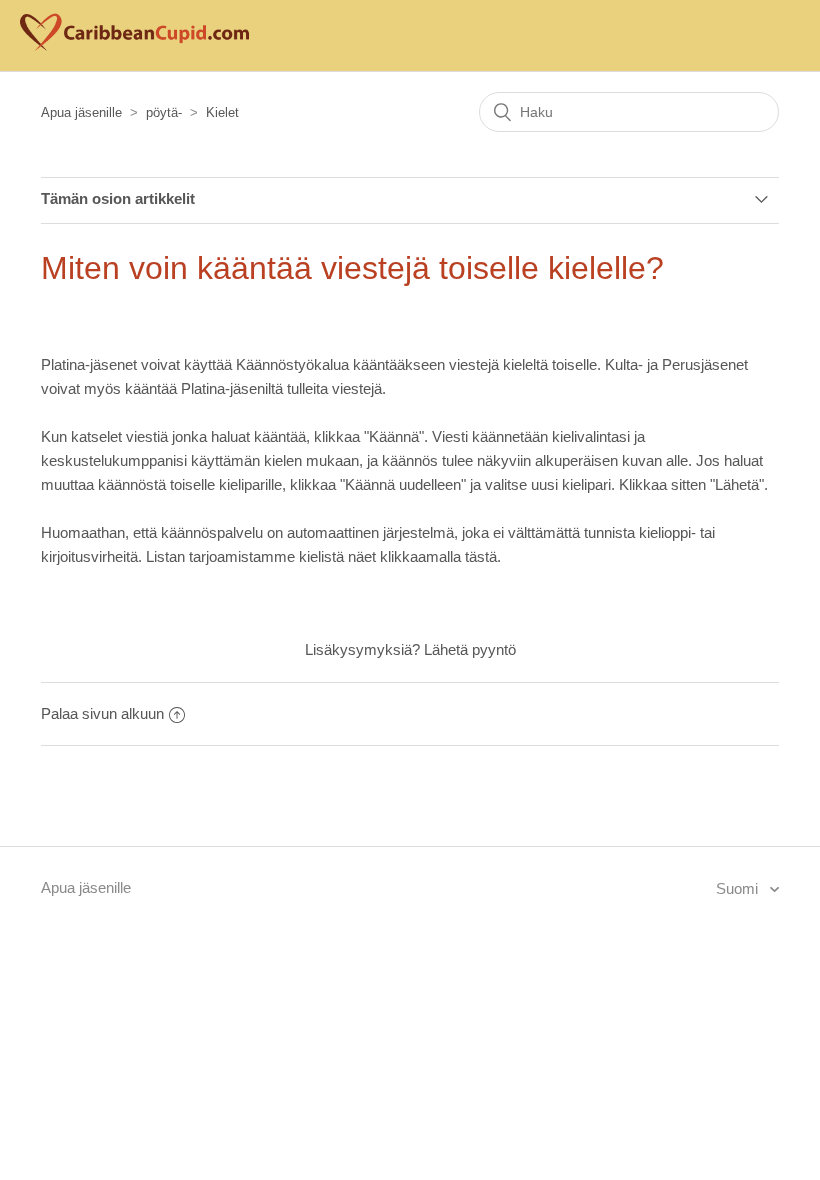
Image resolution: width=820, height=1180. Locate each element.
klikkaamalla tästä (438, 556)
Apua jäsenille (81, 112)
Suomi (739, 888)
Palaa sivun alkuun (102, 713)
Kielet (222, 112)
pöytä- (164, 112)
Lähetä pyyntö (470, 649)
